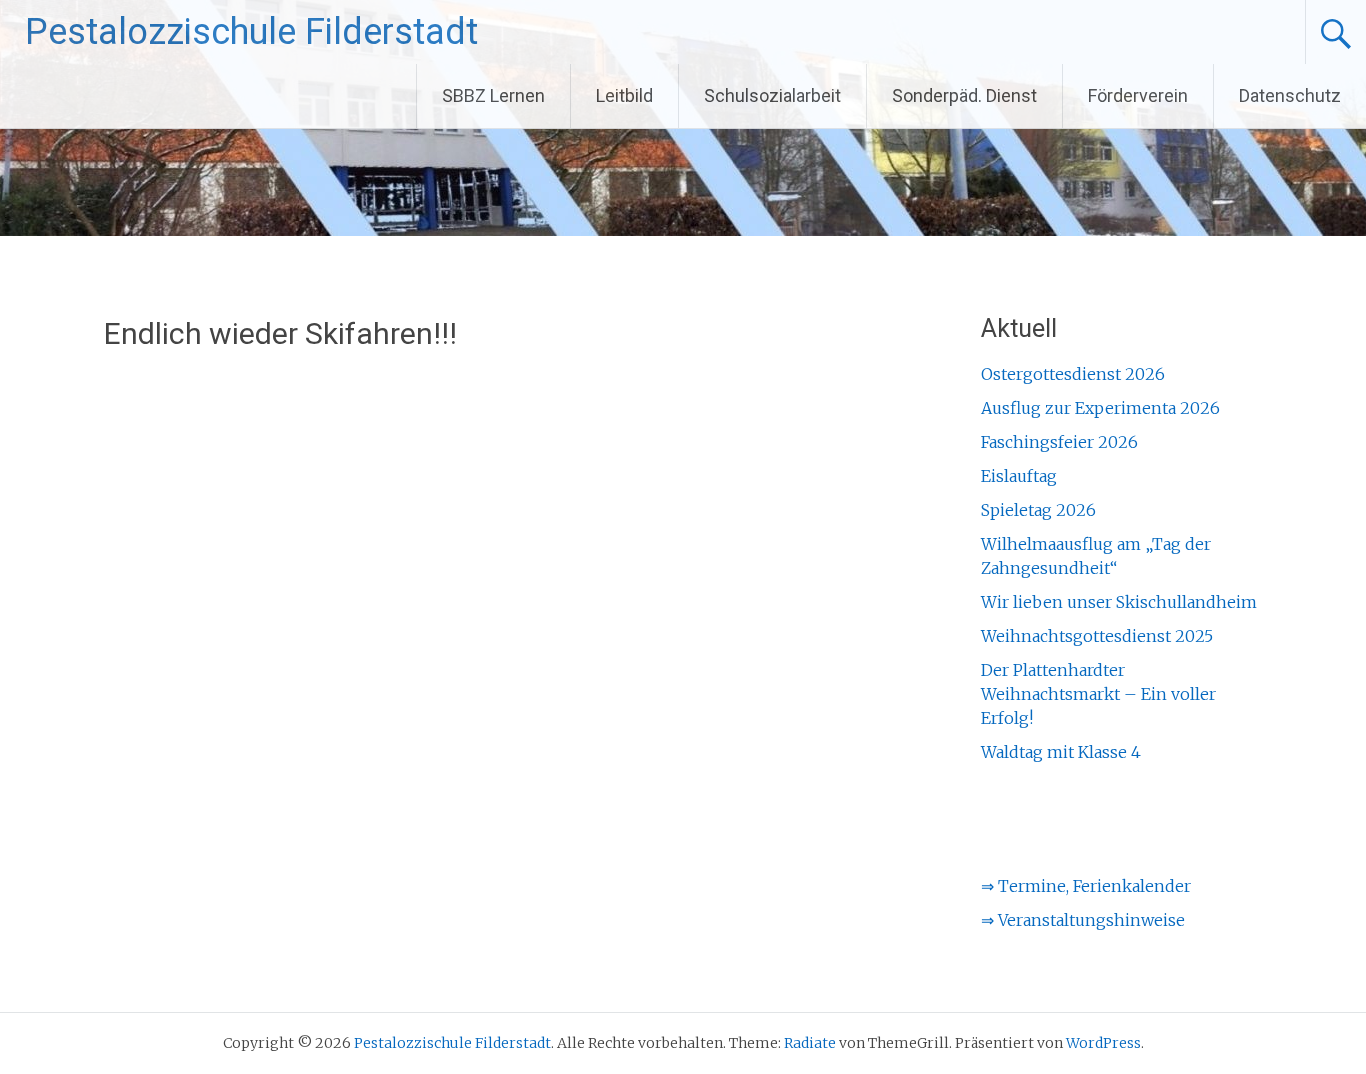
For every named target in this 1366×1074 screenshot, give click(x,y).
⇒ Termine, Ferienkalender (1086, 886)
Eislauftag (1019, 476)
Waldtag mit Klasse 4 (1061, 752)
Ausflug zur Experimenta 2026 (1100, 408)
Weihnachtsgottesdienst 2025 (1097, 636)
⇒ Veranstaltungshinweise (1083, 920)
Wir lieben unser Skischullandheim (1119, 602)
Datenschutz (1290, 95)
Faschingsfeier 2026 (1059, 442)
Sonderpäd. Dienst (964, 95)
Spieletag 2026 (1038, 510)
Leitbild (624, 95)
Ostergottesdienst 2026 (1073, 374)
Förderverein (1138, 95)
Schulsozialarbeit (772, 95)
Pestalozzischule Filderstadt (251, 32)
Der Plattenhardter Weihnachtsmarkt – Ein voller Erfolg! (1098, 694)
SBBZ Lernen (493, 95)
